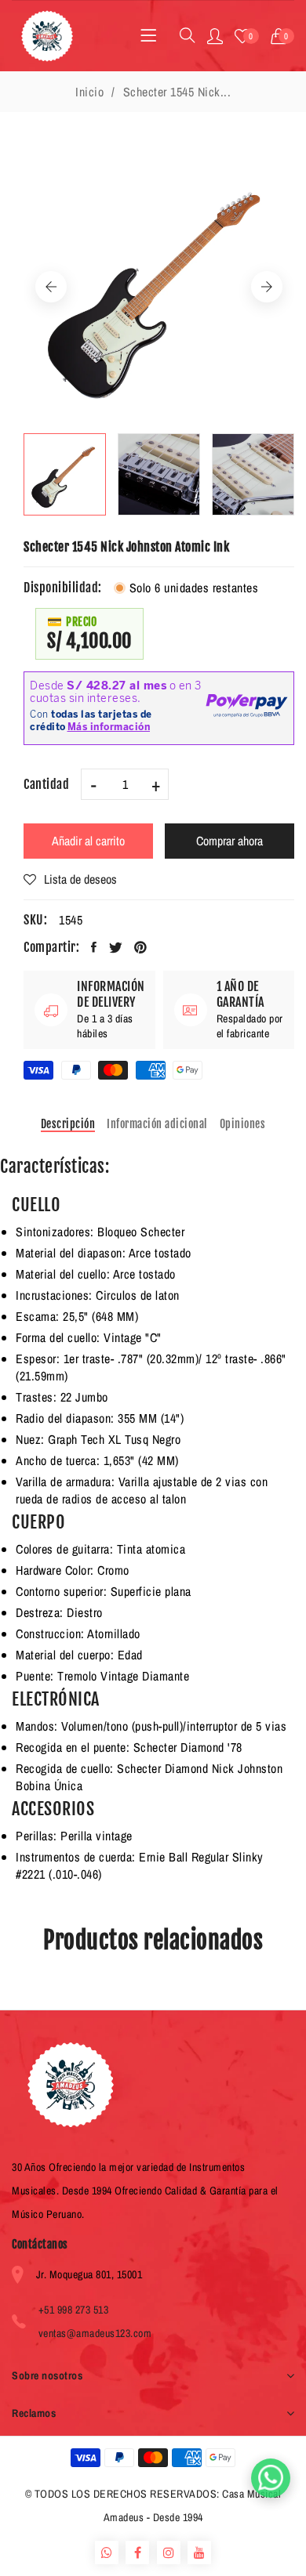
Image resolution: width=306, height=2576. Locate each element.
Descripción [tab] (68, 1124)
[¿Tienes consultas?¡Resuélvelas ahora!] (271, 2478)
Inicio (89, 92)
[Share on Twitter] (116, 947)
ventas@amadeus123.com (95, 2333)
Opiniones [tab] (243, 1124)
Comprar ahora (229, 841)
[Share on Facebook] (94, 947)
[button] (283, 36)
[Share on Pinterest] (141, 947)
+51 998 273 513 (74, 2310)
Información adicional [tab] (157, 1124)
